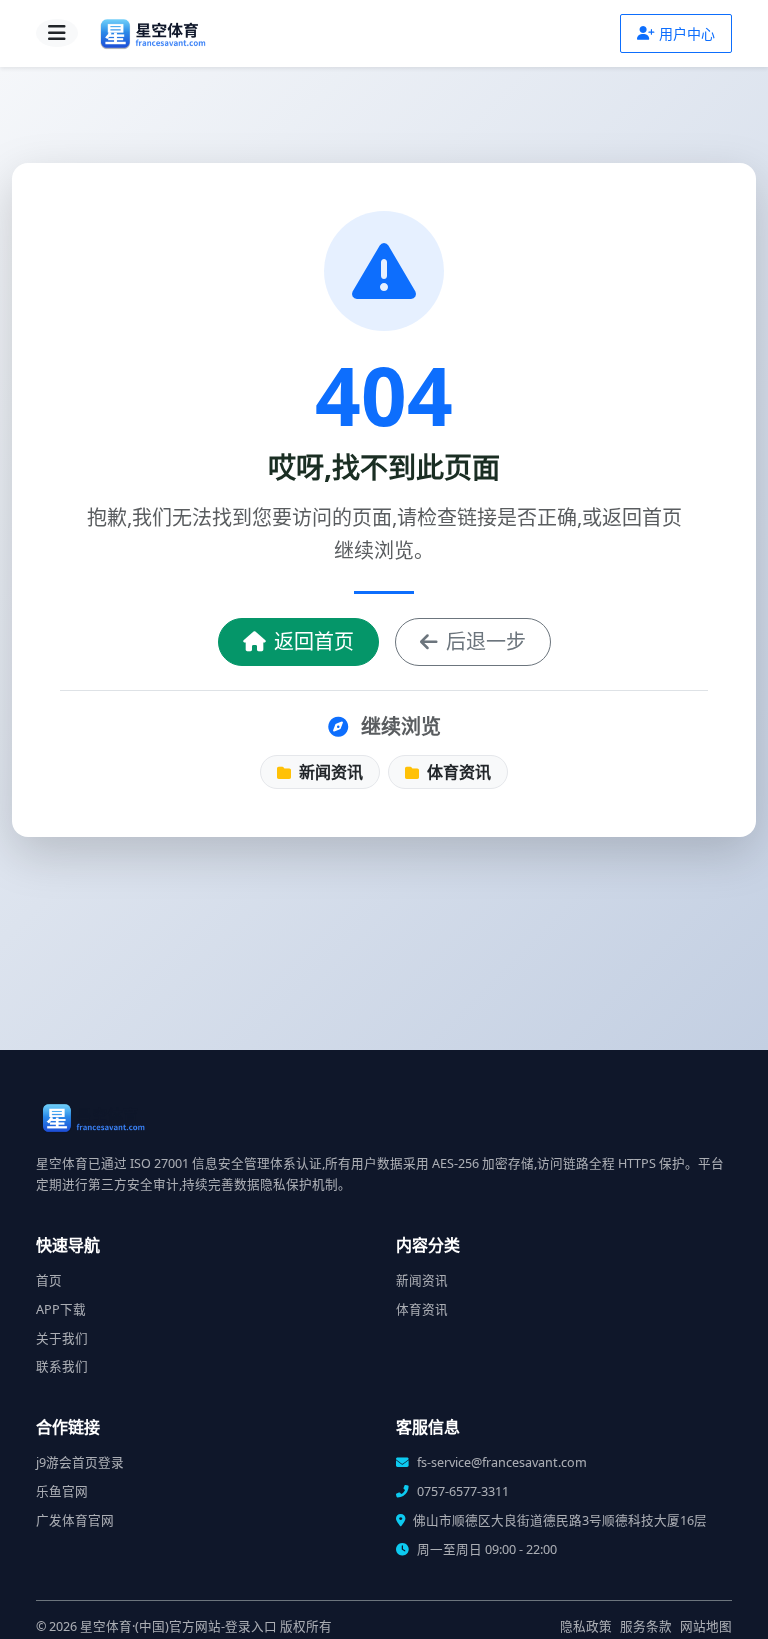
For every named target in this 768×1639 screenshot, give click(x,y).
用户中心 (687, 33)
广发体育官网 (75, 1520)
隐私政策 (586, 1626)
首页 (49, 1280)
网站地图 (706, 1626)
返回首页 (314, 641)
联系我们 (62, 1366)
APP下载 (61, 1309)
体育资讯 (457, 772)
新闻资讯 (329, 772)
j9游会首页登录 (80, 1462)
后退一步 (486, 641)
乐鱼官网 (62, 1491)
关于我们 (62, 1338)
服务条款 (646, 1626)
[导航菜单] (57, 33)
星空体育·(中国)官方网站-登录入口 (178, 1626)
